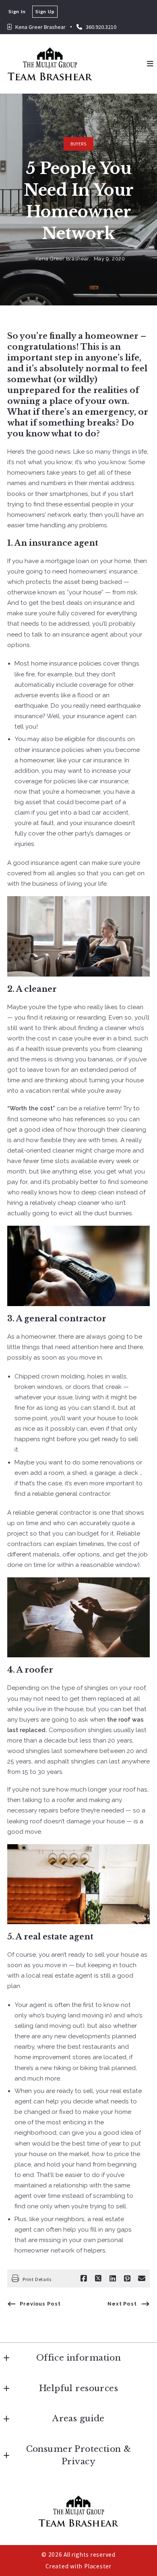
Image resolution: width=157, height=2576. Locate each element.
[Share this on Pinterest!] (127, 2279)
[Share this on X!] (98, 2279)
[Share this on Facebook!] (84, 2279)
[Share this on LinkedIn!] (113, 2279)
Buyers (78, 144)
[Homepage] (50, 64)
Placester (98, 2566)
